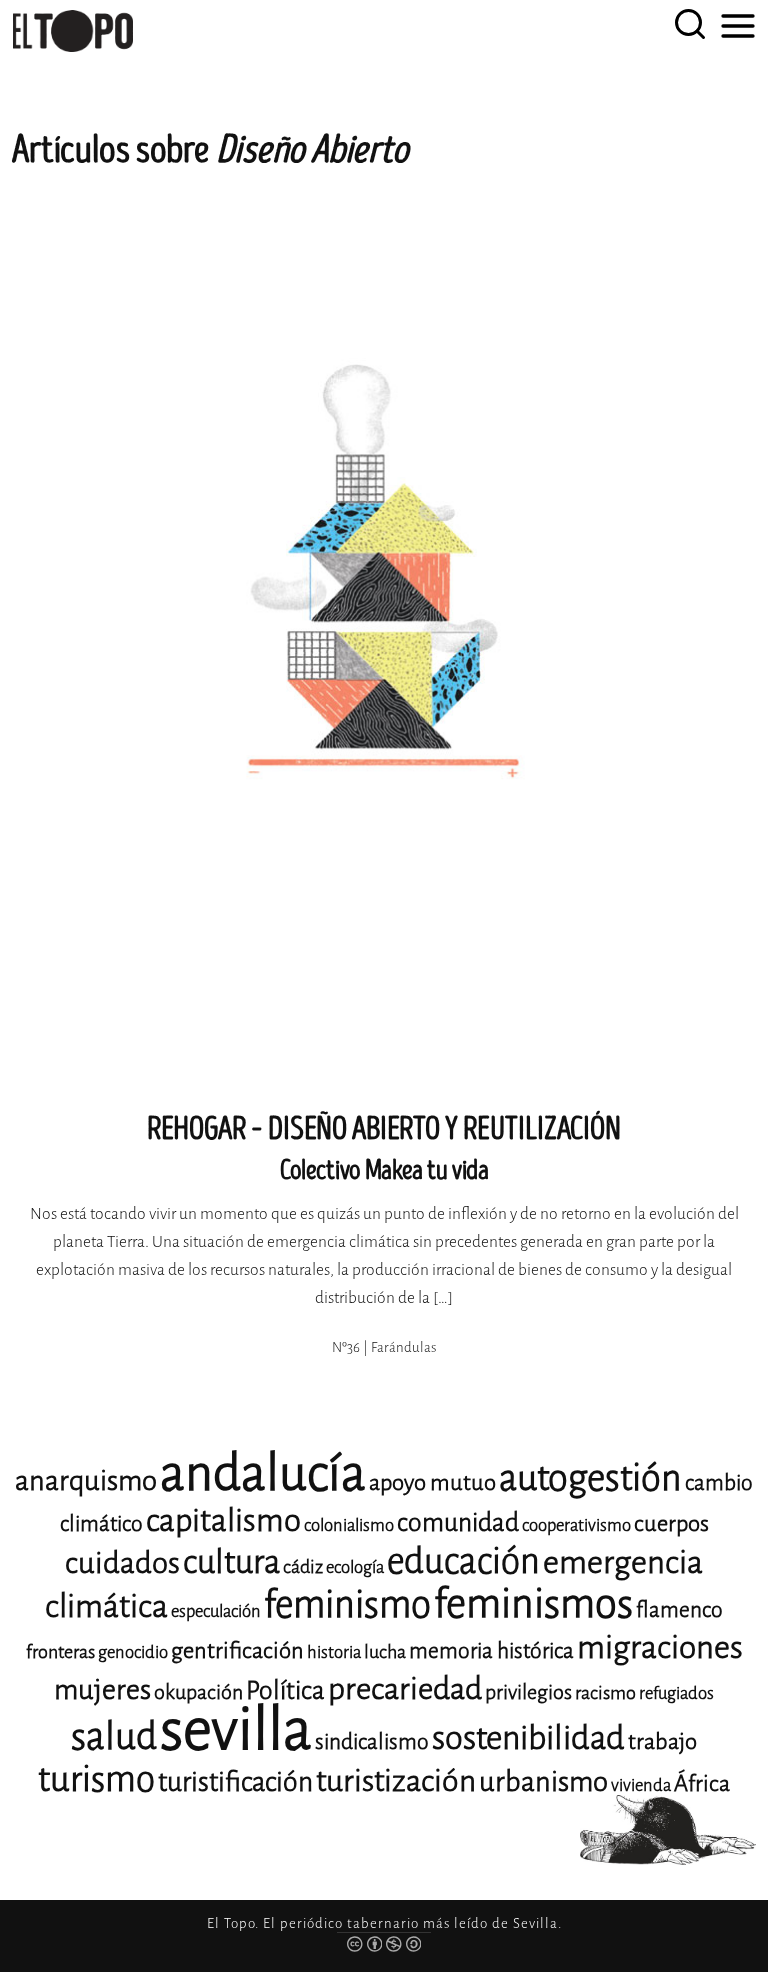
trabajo (662, 1741)
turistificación (235, 1782)
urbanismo (543, 1781)
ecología (355, 1567)
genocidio (133, 1652)
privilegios (528, 1692)
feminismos (533, 1603)
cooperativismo (576, 1525)
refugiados (676, 1693)
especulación (216, 1611)
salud (114, 1736)
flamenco (679, 1610)
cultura (231, 1562)
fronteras (60, 1652)
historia (334, 1652)
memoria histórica (491, 1651)
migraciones (660, 1647)
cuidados (122, 1563)
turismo (96, 1779)
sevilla (236, 1729)
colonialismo (349, 1525)
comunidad (458, 1522)
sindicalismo (372, 1742)
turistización (396, 1781)
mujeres (102, 1689)
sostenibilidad (528, 1738)
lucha (385, 1652)
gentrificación (237, 1650)
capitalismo (223, 1520)
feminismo (347, 1604)
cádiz (303, 1567)
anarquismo (86, 1480)
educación (463, 1561)
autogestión (590, 1478)
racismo (605, 1693)
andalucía (263, 1473)
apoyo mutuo (432, 1482)
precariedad (405, 1689)
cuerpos (671, 1523)
